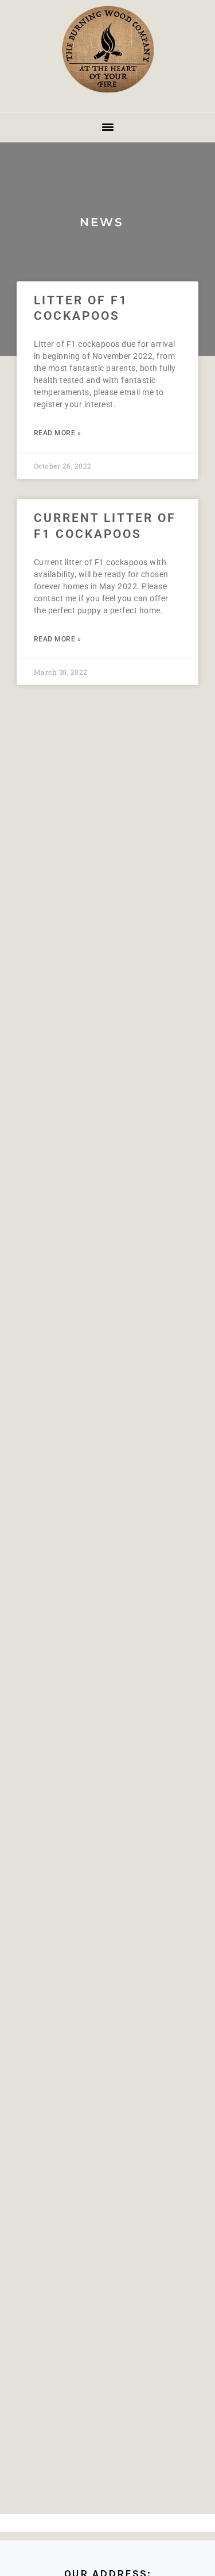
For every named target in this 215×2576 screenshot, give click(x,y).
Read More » (58, 433)
